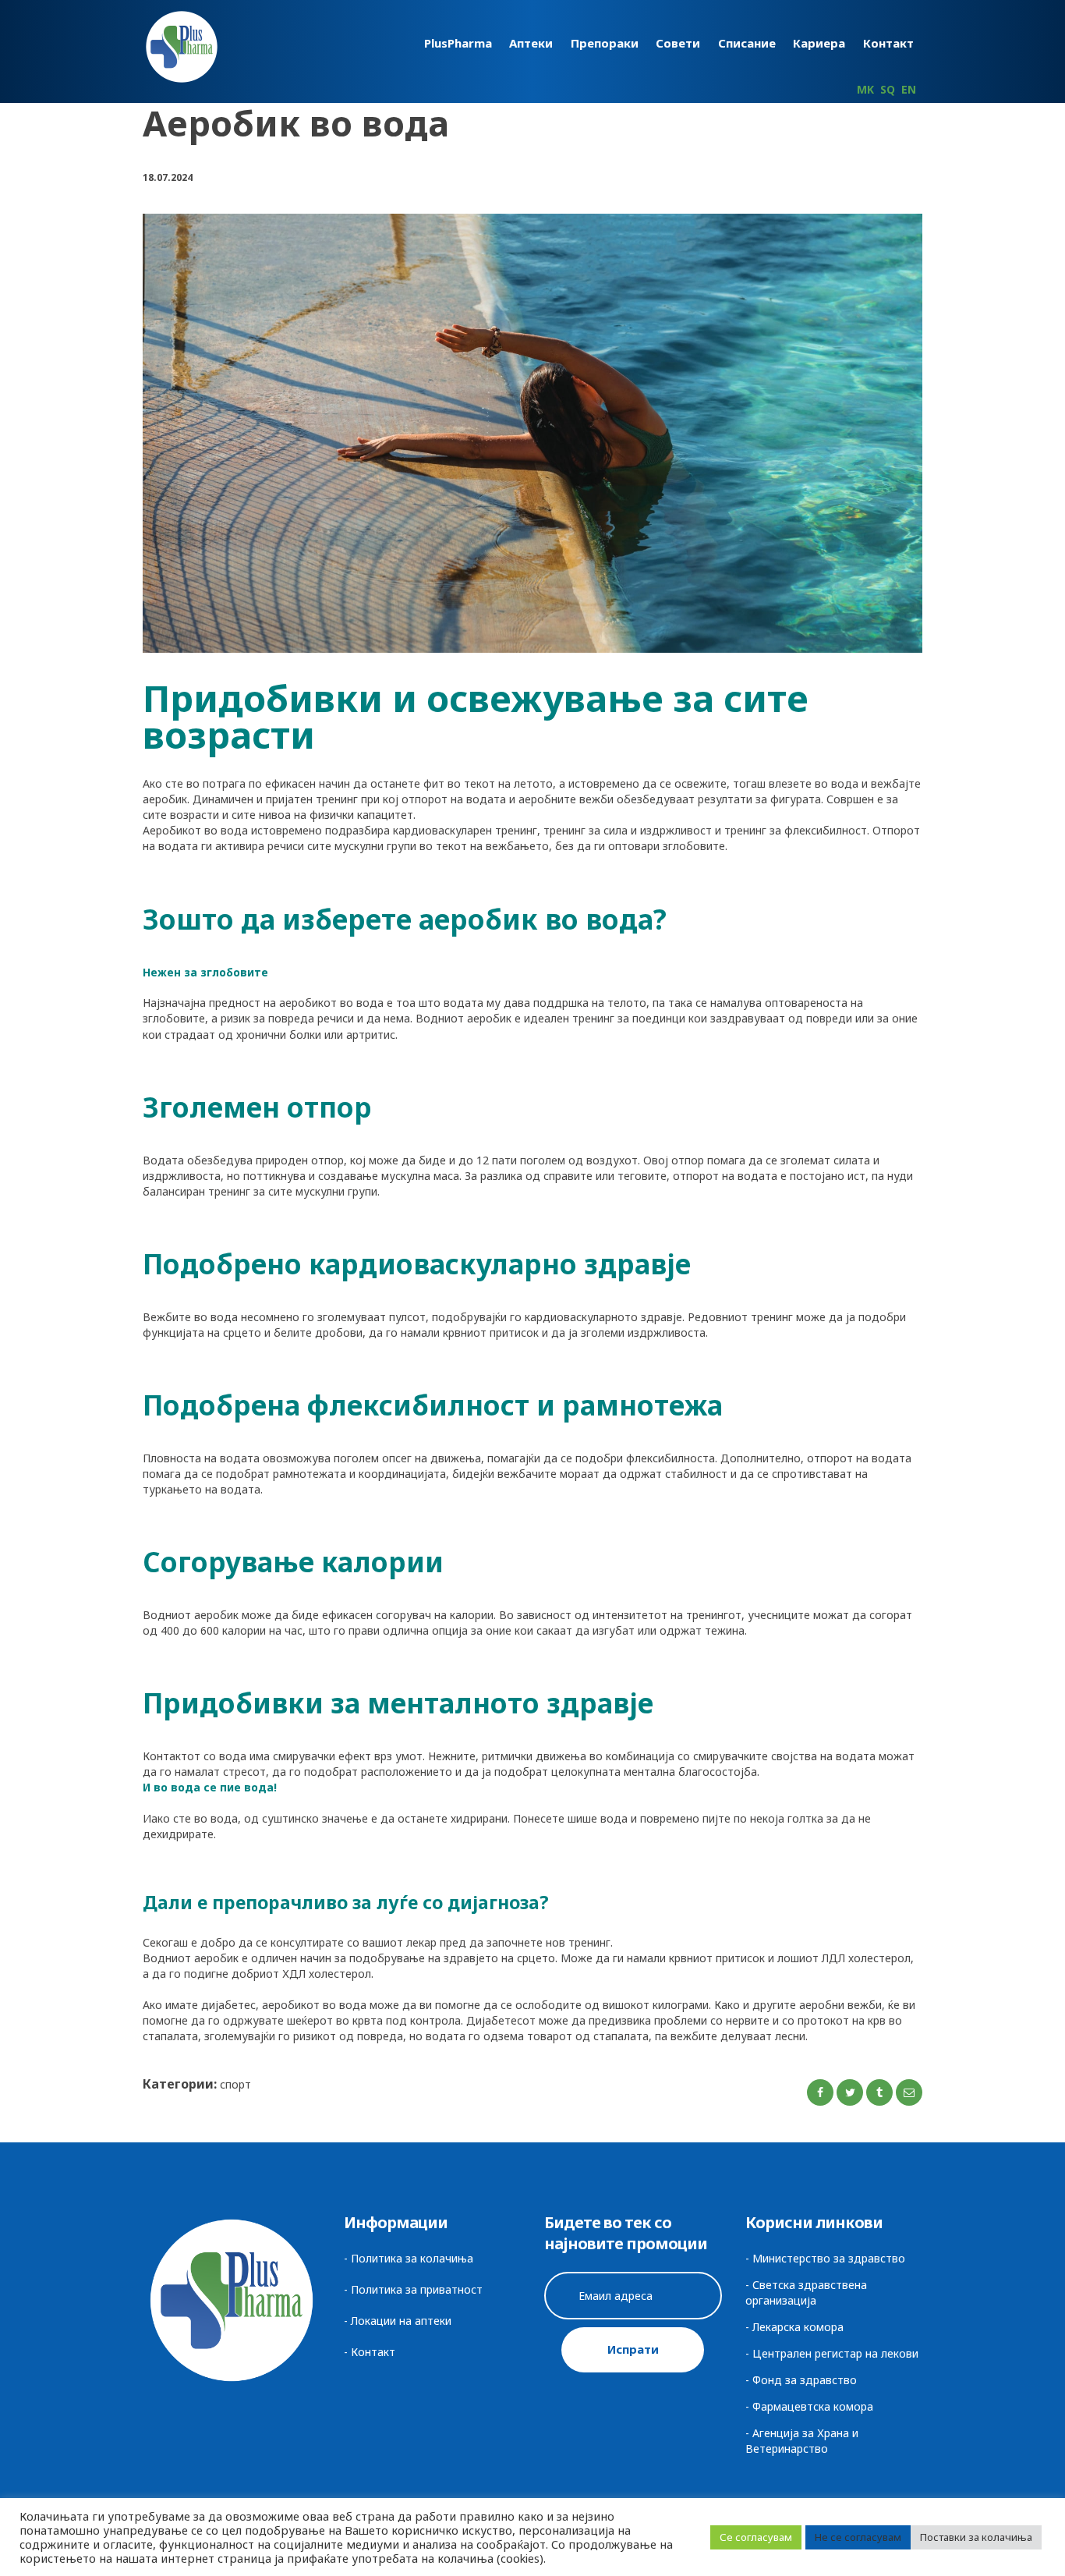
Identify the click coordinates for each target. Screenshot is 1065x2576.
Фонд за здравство (805, 2380)
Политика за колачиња (412, 2258)
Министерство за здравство (829, 2258)
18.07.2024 (168, 177)
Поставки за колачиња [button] (976, 2537)
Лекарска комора (798, 2327)
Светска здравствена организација (806, 2293)
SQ (888, 89)
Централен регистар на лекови (835, 2353)
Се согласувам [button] (756, 2537)
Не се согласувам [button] (858, 2537)
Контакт (373, 2352)
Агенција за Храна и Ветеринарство (802, 2441)
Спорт (235, 2084)
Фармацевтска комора (813, 2406)
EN (909, 89)
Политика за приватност (417, 2289)
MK (865, 89)
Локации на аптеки (401, 2321)
